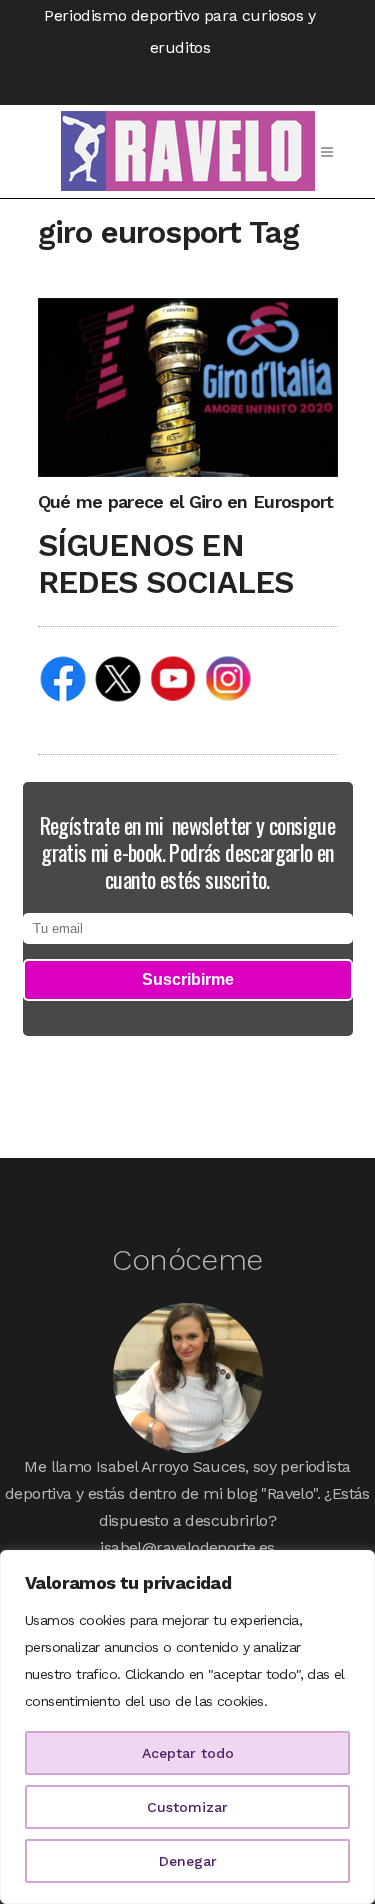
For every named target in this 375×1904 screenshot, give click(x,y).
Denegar (188, 1861)
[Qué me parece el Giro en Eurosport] (188, 386)
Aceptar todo (188, 1753)
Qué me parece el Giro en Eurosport (186, 501)
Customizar (187, 1807)
